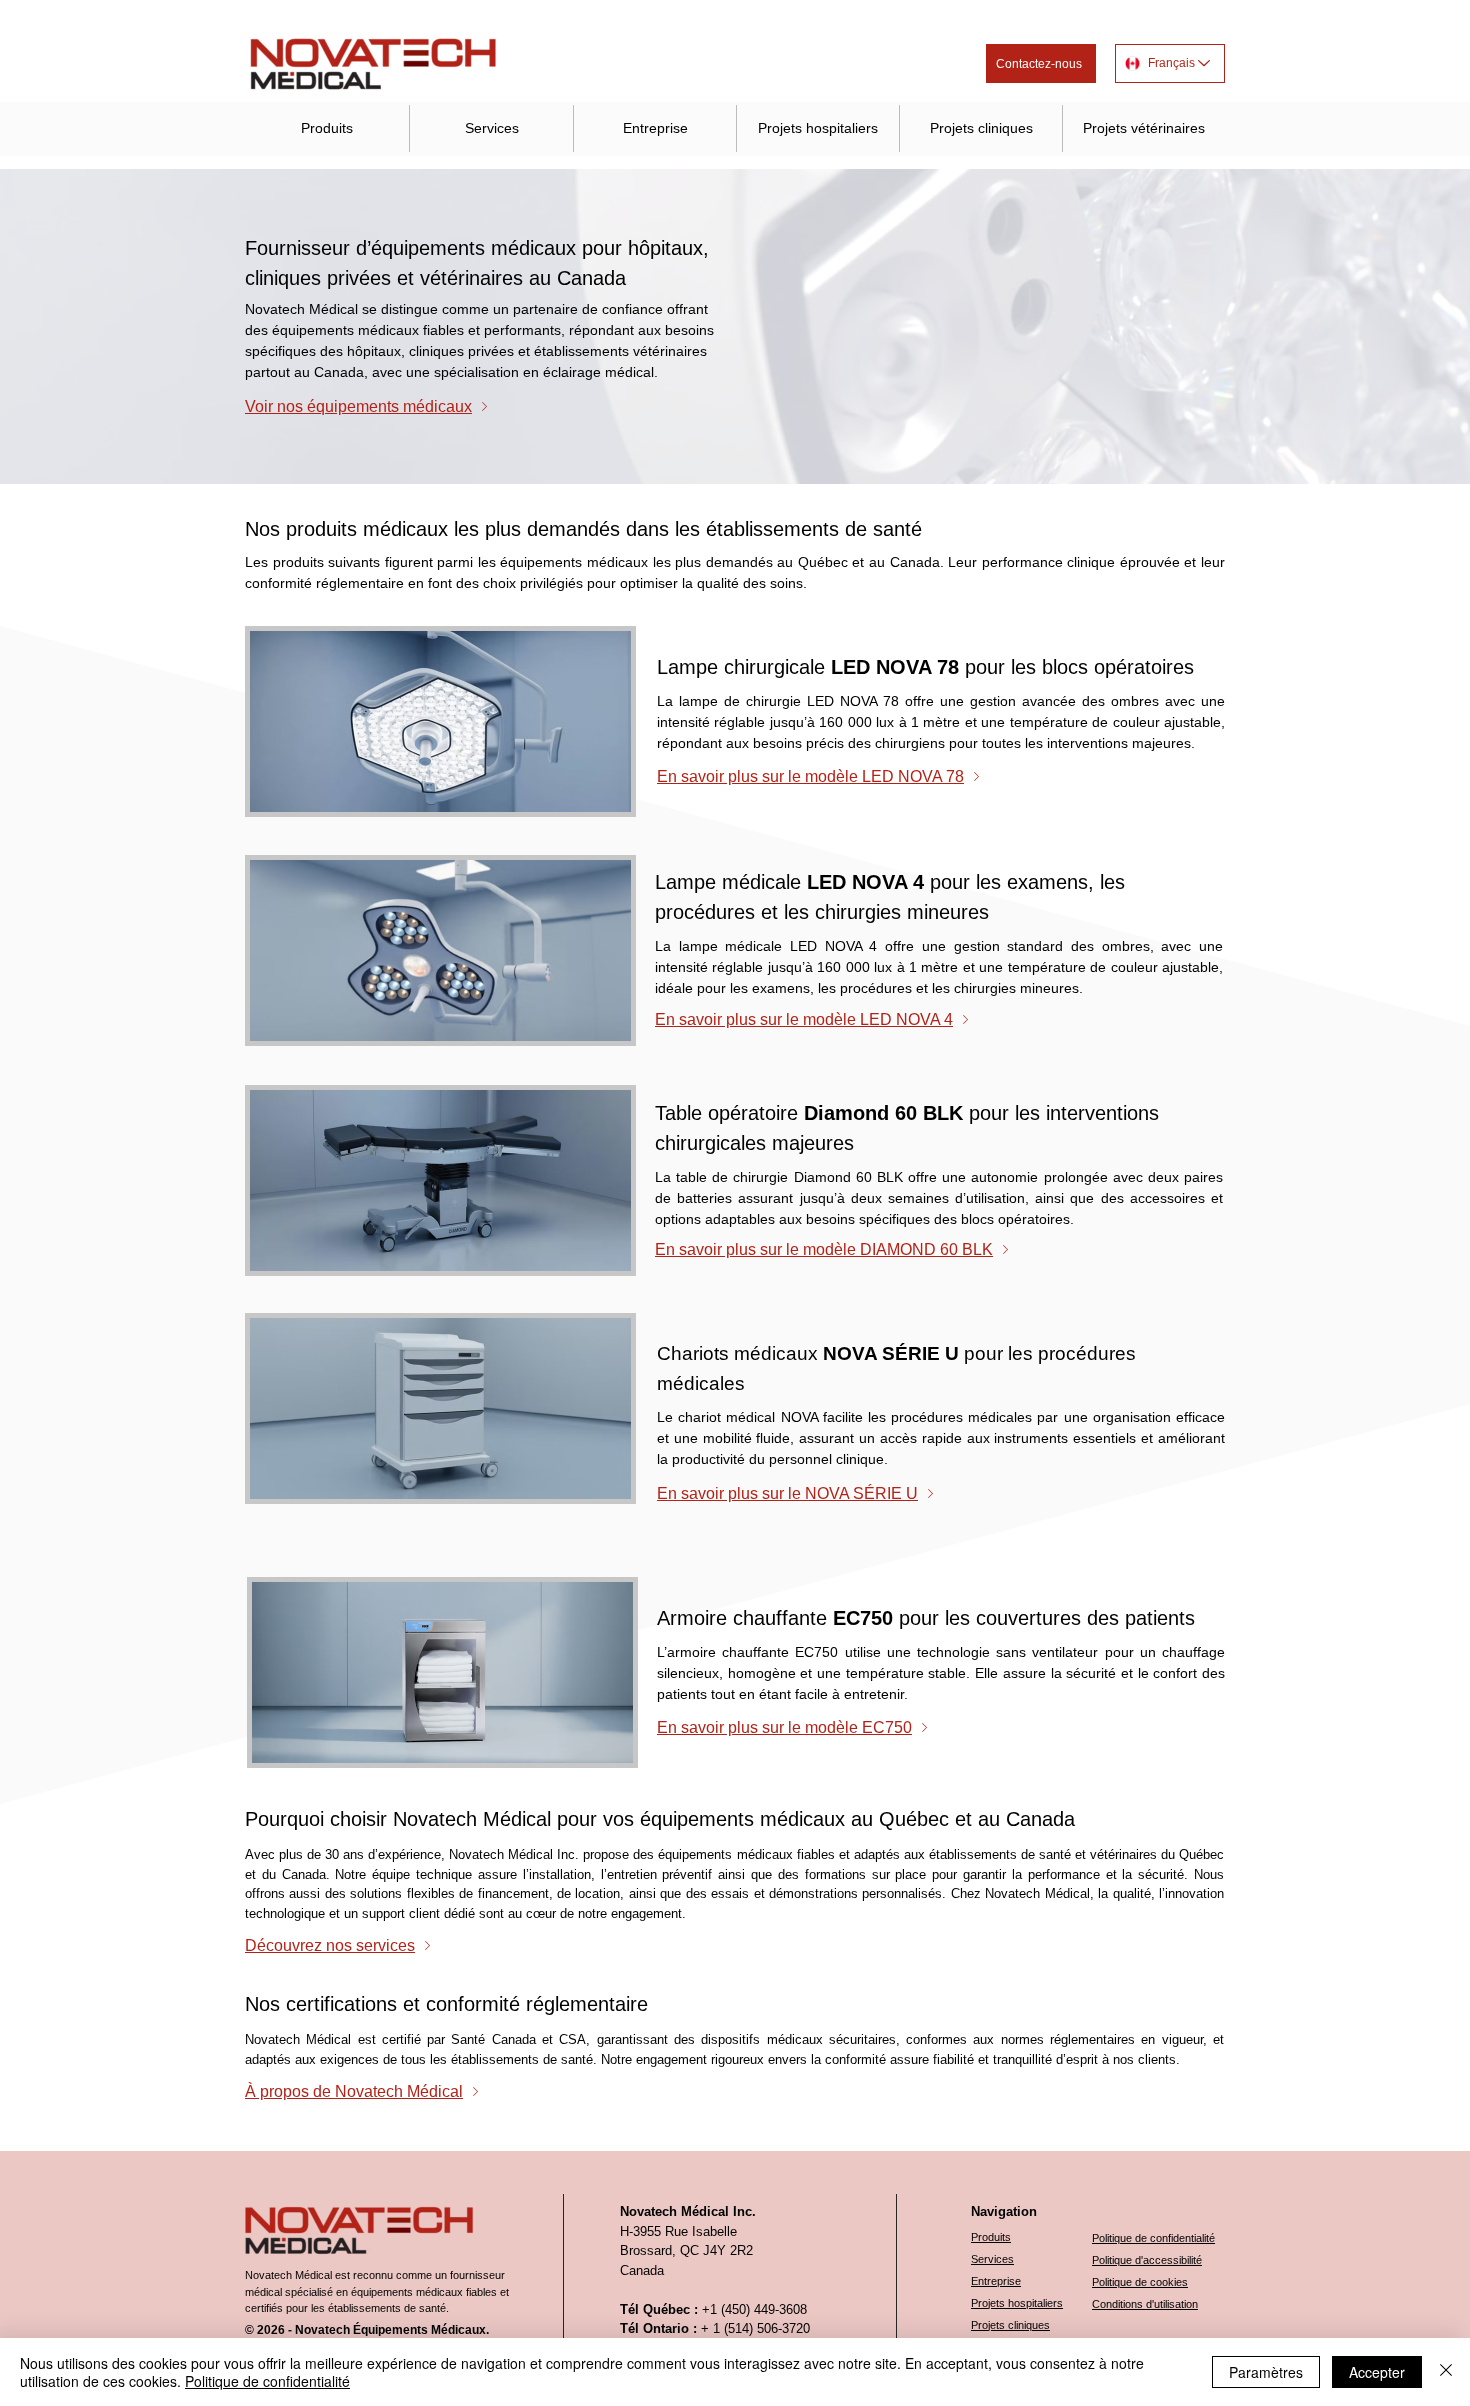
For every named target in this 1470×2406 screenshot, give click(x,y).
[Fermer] (1446, 2372)
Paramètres (1266, 2372)
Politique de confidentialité (267, 2381)
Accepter (1377, 2372)
